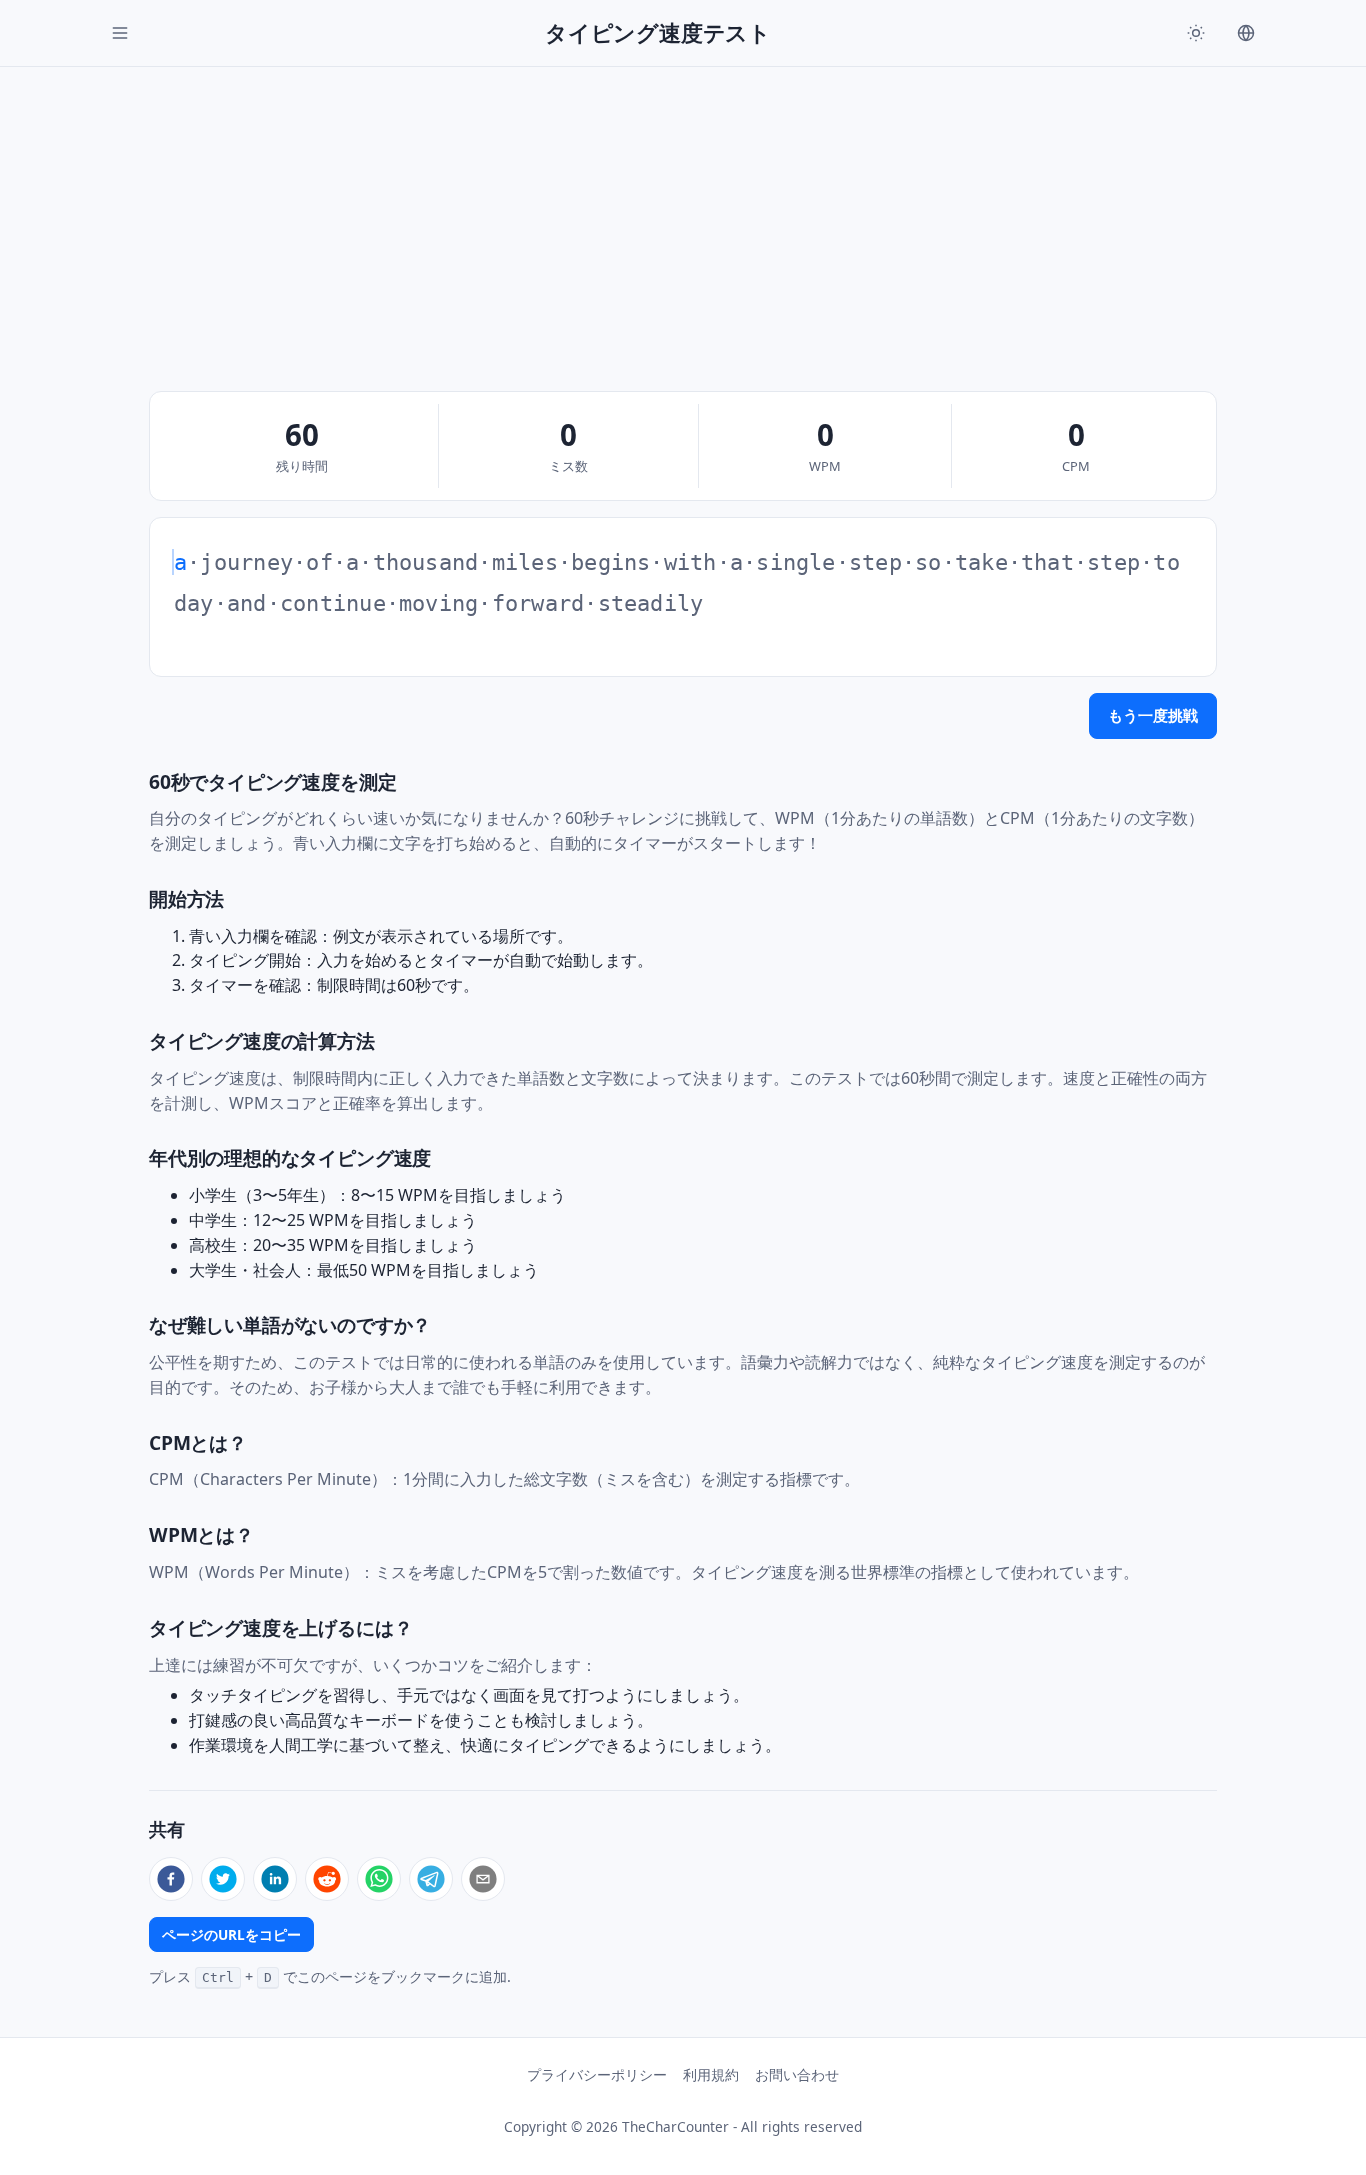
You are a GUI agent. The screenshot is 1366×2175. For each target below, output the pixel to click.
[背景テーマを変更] (1196, 33)
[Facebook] (171, 1879)
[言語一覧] (1246, 33)
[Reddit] (327, 1879)
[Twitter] (223, 1879)
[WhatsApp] (379, 1879)
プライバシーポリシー (597, 2074)
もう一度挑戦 (1153, 715)
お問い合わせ (797, 2074)
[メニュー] (120, 33)
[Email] (483, 1879)
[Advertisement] (683, 217)
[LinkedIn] (275, 1879)
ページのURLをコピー (231, 1934)
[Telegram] (431, 1879)
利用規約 (711, 2074)
